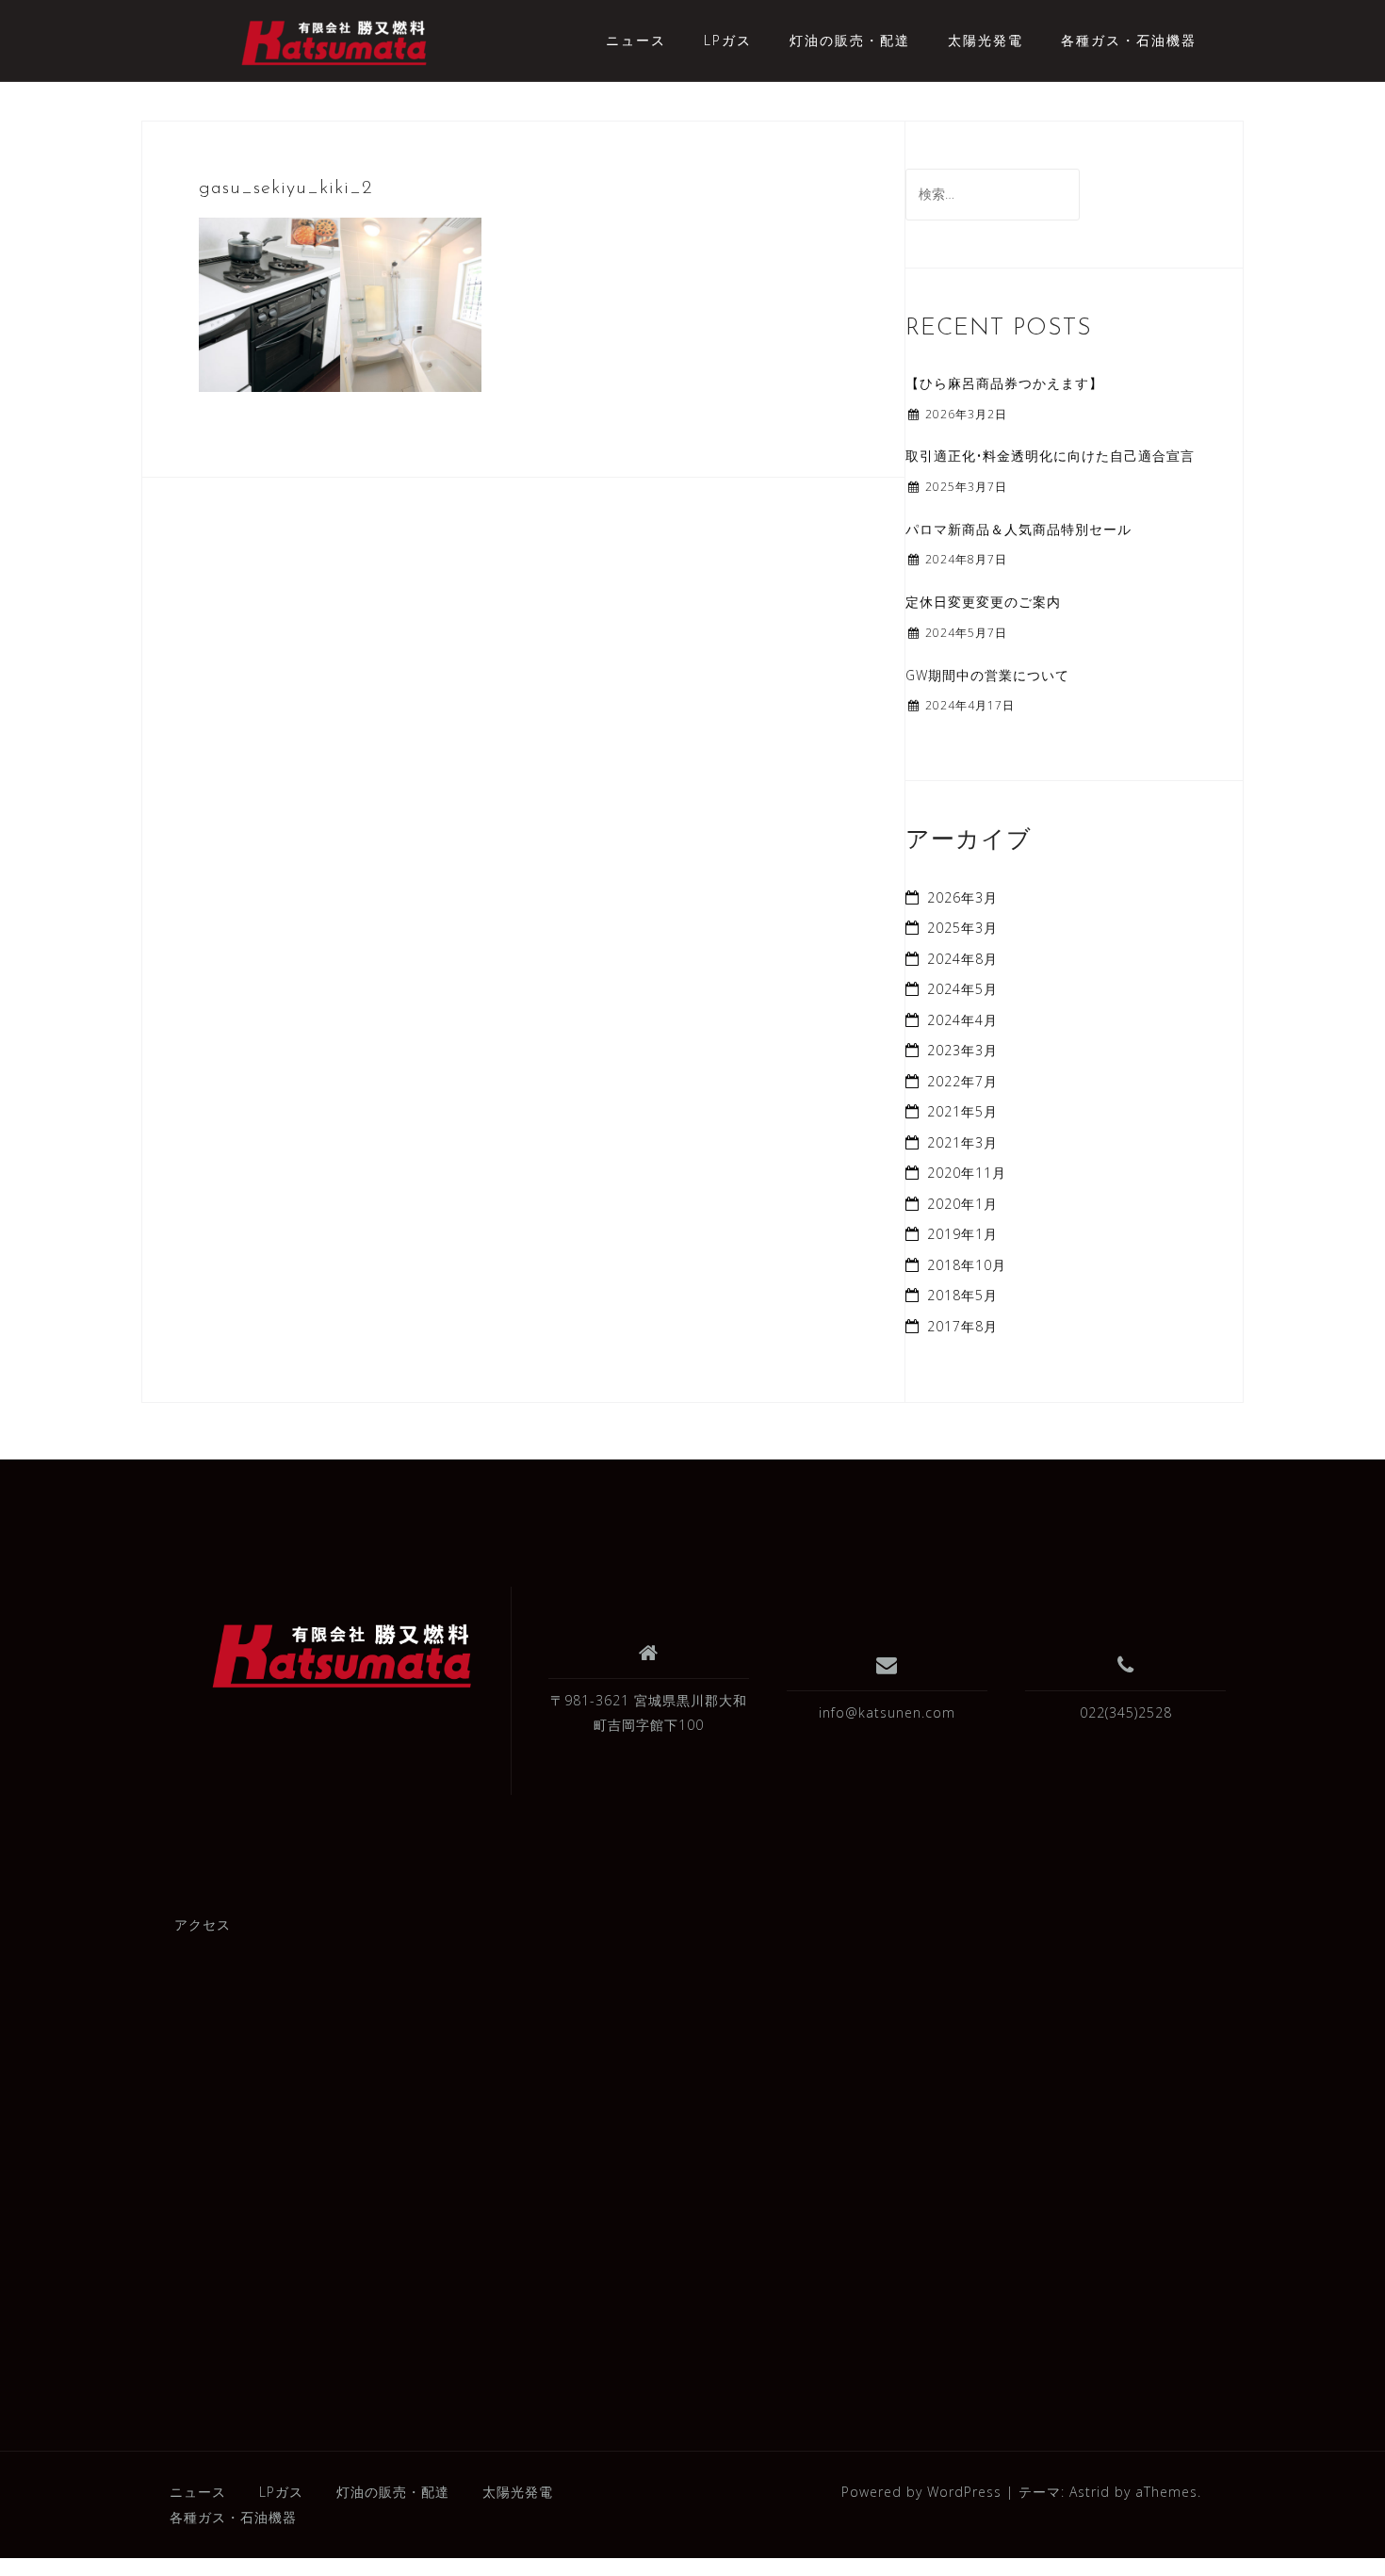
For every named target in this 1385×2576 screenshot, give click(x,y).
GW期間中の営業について (987, 675)
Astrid (1090, 2492)
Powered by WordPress (921, 2492)
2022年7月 (962, 1081)
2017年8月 (962, 1326)
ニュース (636, 40)
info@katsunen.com (887, 1712)
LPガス (728, 40)
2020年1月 (962, 1204)
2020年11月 (967, 1173)
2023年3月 (962, 1050)
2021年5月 (962, 1111)
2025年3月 (962, 928)
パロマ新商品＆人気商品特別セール (1018, 529)
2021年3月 (962, 1142)
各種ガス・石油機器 (1129, 40)
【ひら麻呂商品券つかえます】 (1004, 383)
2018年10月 (967, 1265)
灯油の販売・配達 (850, 40)
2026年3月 (962, 897)
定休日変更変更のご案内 (983, 602)
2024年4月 (962, 1020)
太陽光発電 (986, 40)
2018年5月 (962, 1295)
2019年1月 (962, 1234)
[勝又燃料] (342, 1657)
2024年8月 (962, 959)
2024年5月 (962, 989)
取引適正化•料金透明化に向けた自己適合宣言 (1050, 456)
